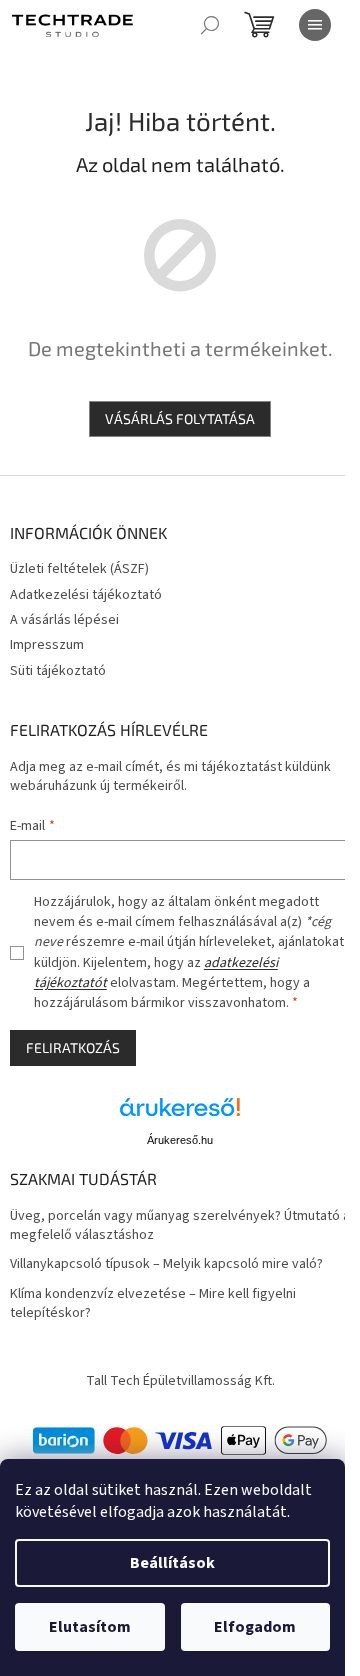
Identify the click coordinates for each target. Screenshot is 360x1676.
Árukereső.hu (180, 1140)
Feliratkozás (73, 1047)
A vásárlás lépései (64, 620)
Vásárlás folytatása (180, 418)
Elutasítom (90, 1627)
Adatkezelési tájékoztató (86, 595)
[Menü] (315, 25)
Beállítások (172, 1563)
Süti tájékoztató (58, 671)
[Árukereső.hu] (180, 1114)
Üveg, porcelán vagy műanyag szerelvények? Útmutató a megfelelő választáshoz (180, 1226)
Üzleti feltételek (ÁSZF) (79, 569)
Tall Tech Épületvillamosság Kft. (180, 1381)
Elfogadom (255, 1627)
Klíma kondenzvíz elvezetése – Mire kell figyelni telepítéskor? (153, 1304)
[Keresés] (210, 25)
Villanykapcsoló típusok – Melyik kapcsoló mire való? (166, 1264)
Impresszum (47, 645)
